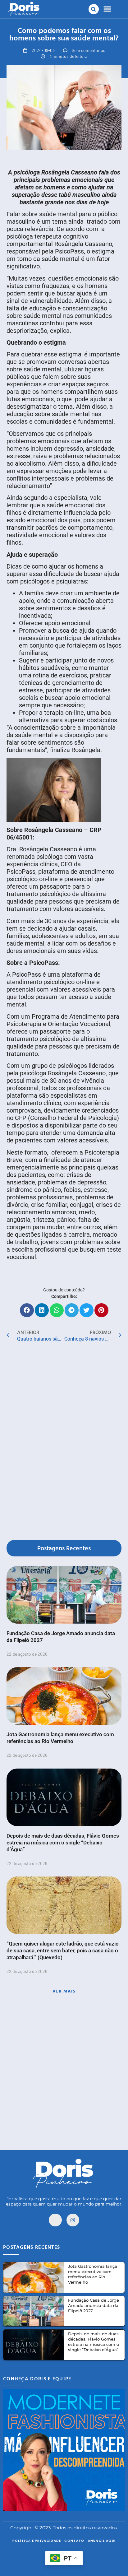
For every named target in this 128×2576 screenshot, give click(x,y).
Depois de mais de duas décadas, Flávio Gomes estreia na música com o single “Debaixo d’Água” (63, 1843)
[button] (94, 9)
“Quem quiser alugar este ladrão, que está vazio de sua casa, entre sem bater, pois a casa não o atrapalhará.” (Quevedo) (63, 1951)
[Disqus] (64, 1442)
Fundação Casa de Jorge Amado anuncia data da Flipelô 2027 (94, 2305)
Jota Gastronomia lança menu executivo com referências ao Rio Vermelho (93, 2274)
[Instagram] (73, 2220)
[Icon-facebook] (55, 2220)
